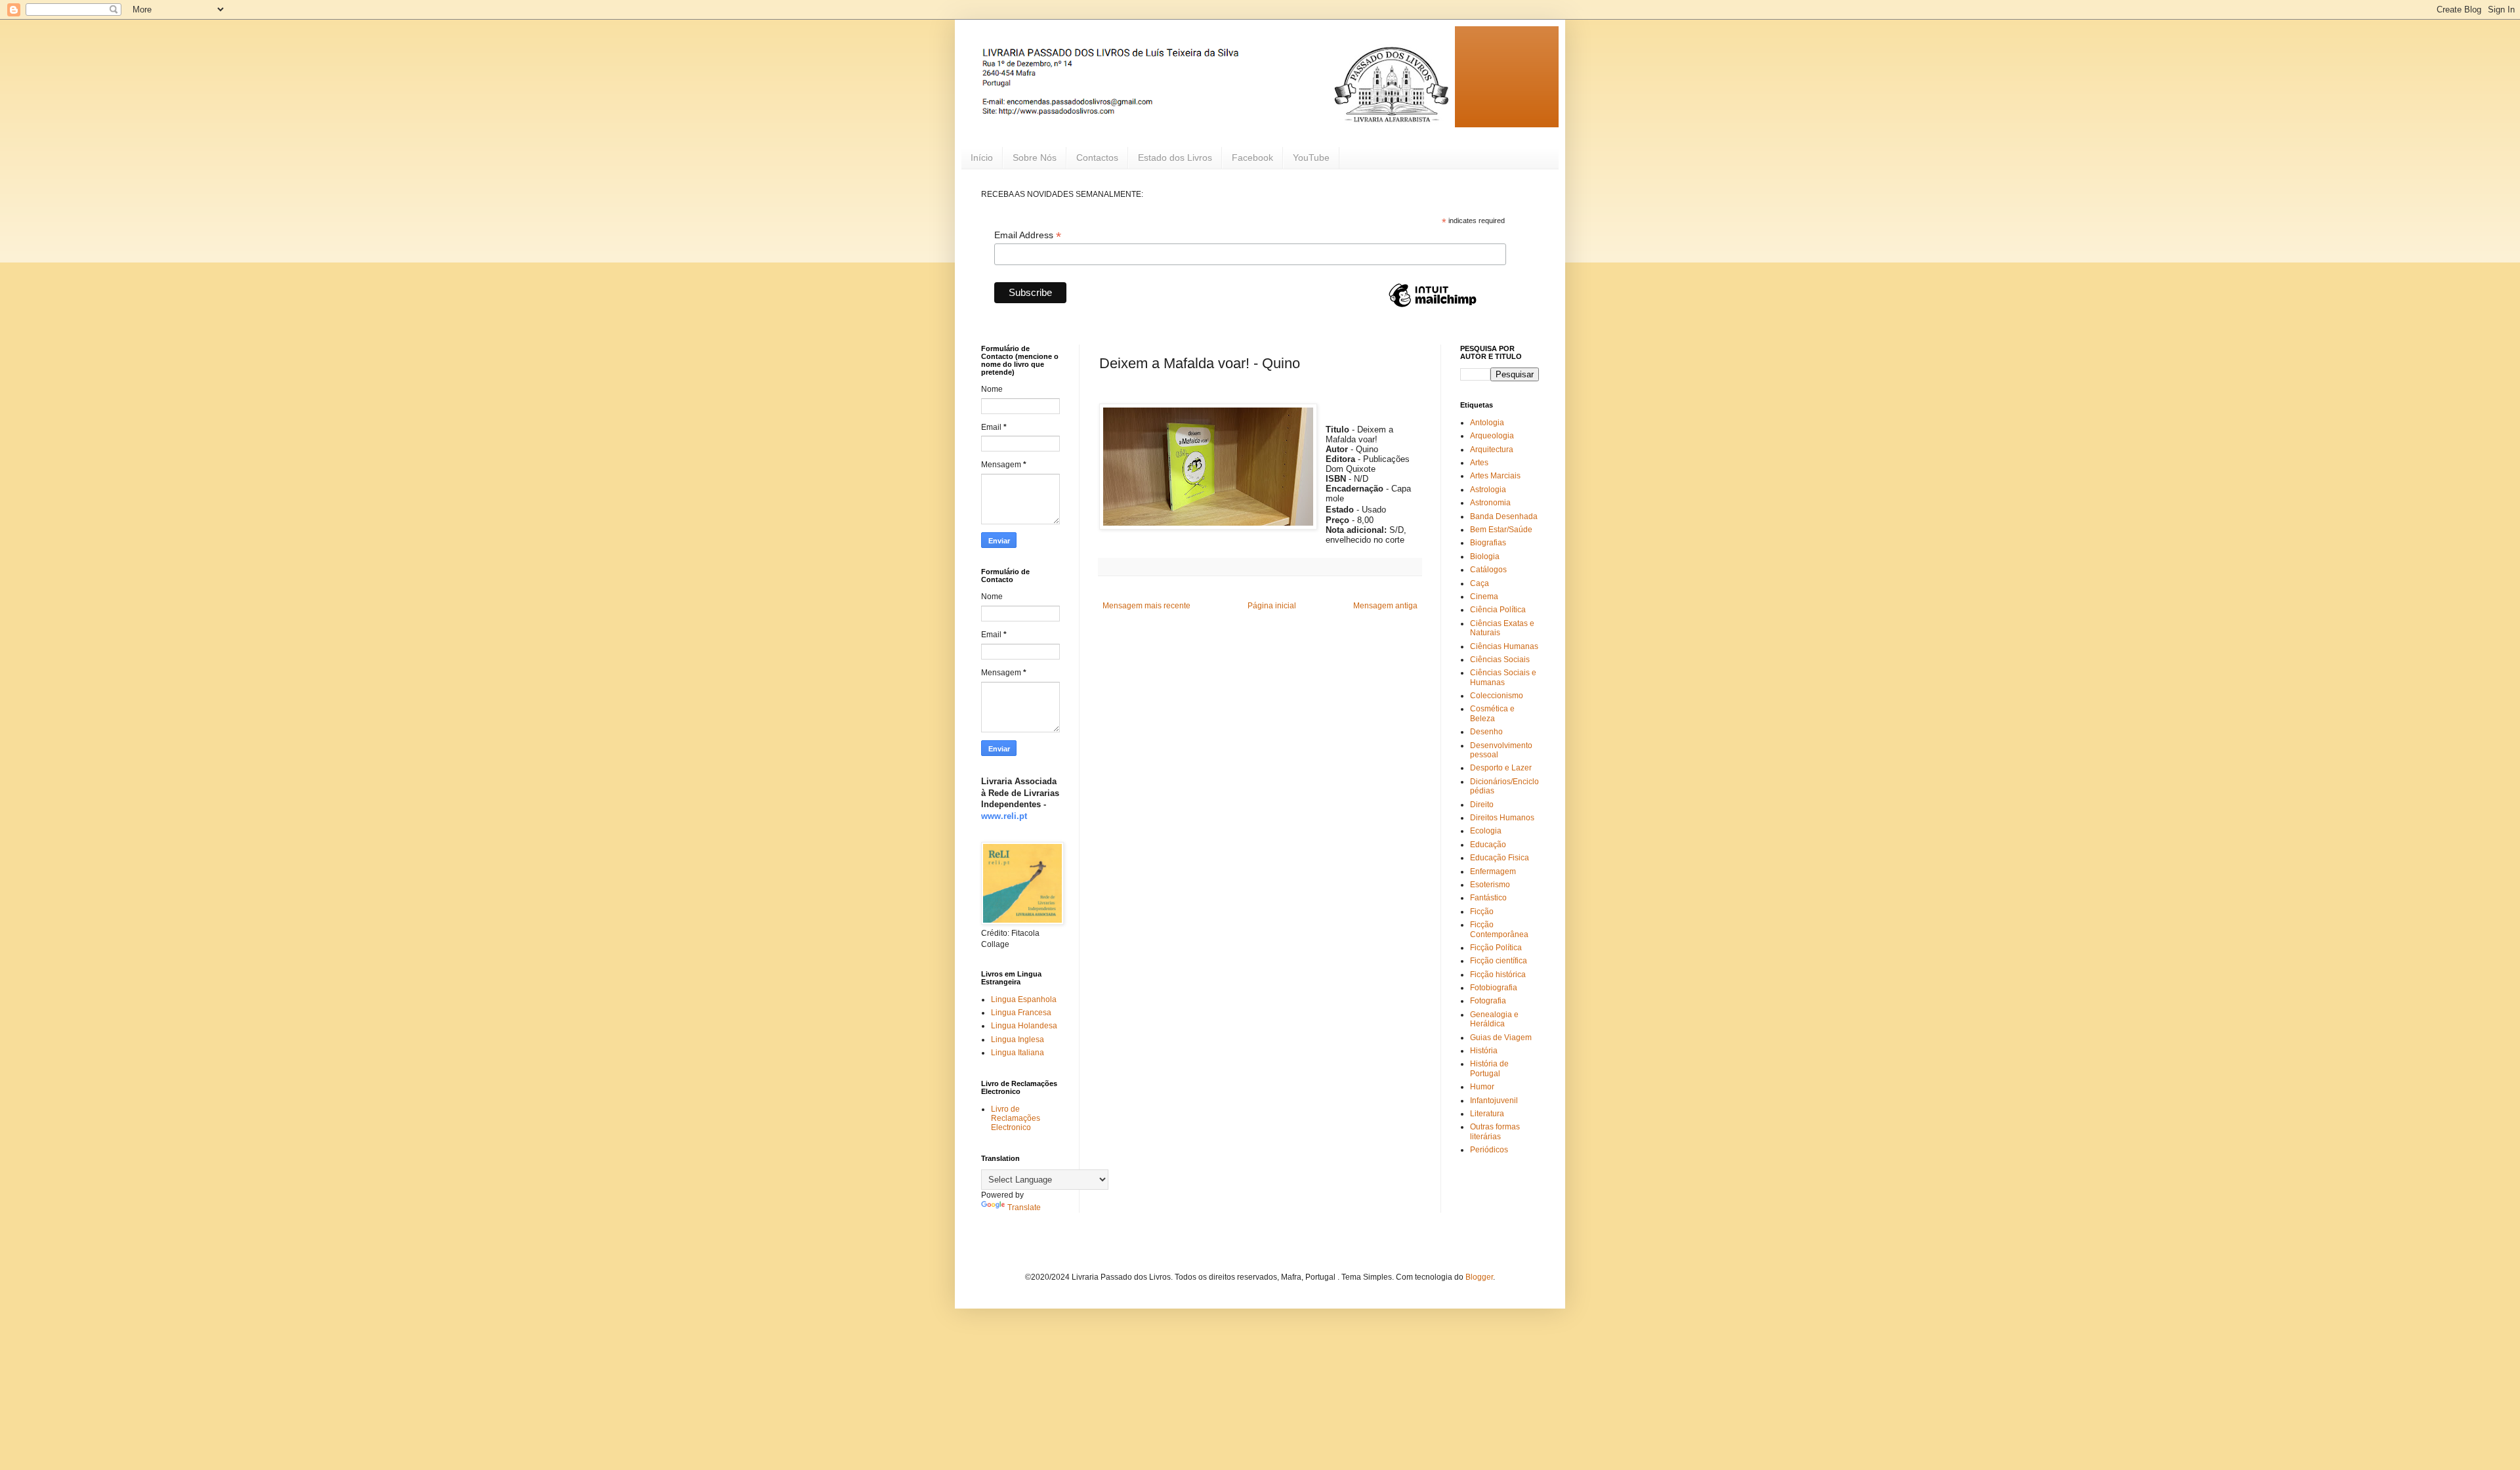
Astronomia (1490, 503)
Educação (1488, 845)
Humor (1482, 1087)
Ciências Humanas (1504, 646)
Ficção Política (1496, 948)
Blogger (1479, 1277)
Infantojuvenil (1494, 1101)
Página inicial (1272, 606)
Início (982, 157)
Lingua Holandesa (1024, 1026)
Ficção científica (1499, 961)
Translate (1024, 1207)
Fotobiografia (1494, 988)
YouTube (1311, 157)
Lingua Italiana (1018, 1053)
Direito (1482, 805)
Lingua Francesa (1021, 1013)
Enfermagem (1493, 871)
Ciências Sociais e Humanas (1503, 677)
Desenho (1486, 732)
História (1484, 1051)
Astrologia (1488, 490)
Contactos (1097, 157)
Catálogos (1488, 570)
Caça (1480, 583)
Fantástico (1488, 898)
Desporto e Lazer (1501, 768)
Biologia (1485, 556)
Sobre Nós (1035, 157)
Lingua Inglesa (1018, 1039)
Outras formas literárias (1495, 1131)
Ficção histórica (1498, 975)
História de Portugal (1489, 1068)
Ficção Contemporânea (1499, 929)
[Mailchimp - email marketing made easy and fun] (1433, 306)
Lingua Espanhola (1024, 999)
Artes (1479, 463)
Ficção (1482, 912)
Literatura (1487, 1114)
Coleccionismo (1497, 696)
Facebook (1252, 157)
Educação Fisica (1500, 858)
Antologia (1487, 423)
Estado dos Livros (1175, 157)
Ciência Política (1498, 610)
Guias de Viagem (1501, 1038)
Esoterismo (1490, 885)
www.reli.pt (1004, 816)
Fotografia (1488, 1001)
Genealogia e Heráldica (1494, 1019)
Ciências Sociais (1500, 660)
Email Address (1028, 235)
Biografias (1488, 543)
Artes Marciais (1495, 476)
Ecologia (1486, 831)
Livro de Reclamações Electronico (1016, 1119)
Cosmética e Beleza (1492, 713)
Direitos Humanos (1502, 818)
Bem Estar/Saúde (1501, 530)
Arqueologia (1492, 436)
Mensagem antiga (1385, 606)
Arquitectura (1492, 450)
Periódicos (1489, 1150)
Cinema (1484, 597)
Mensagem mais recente (1146, 606)
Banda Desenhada (1504, 516)
